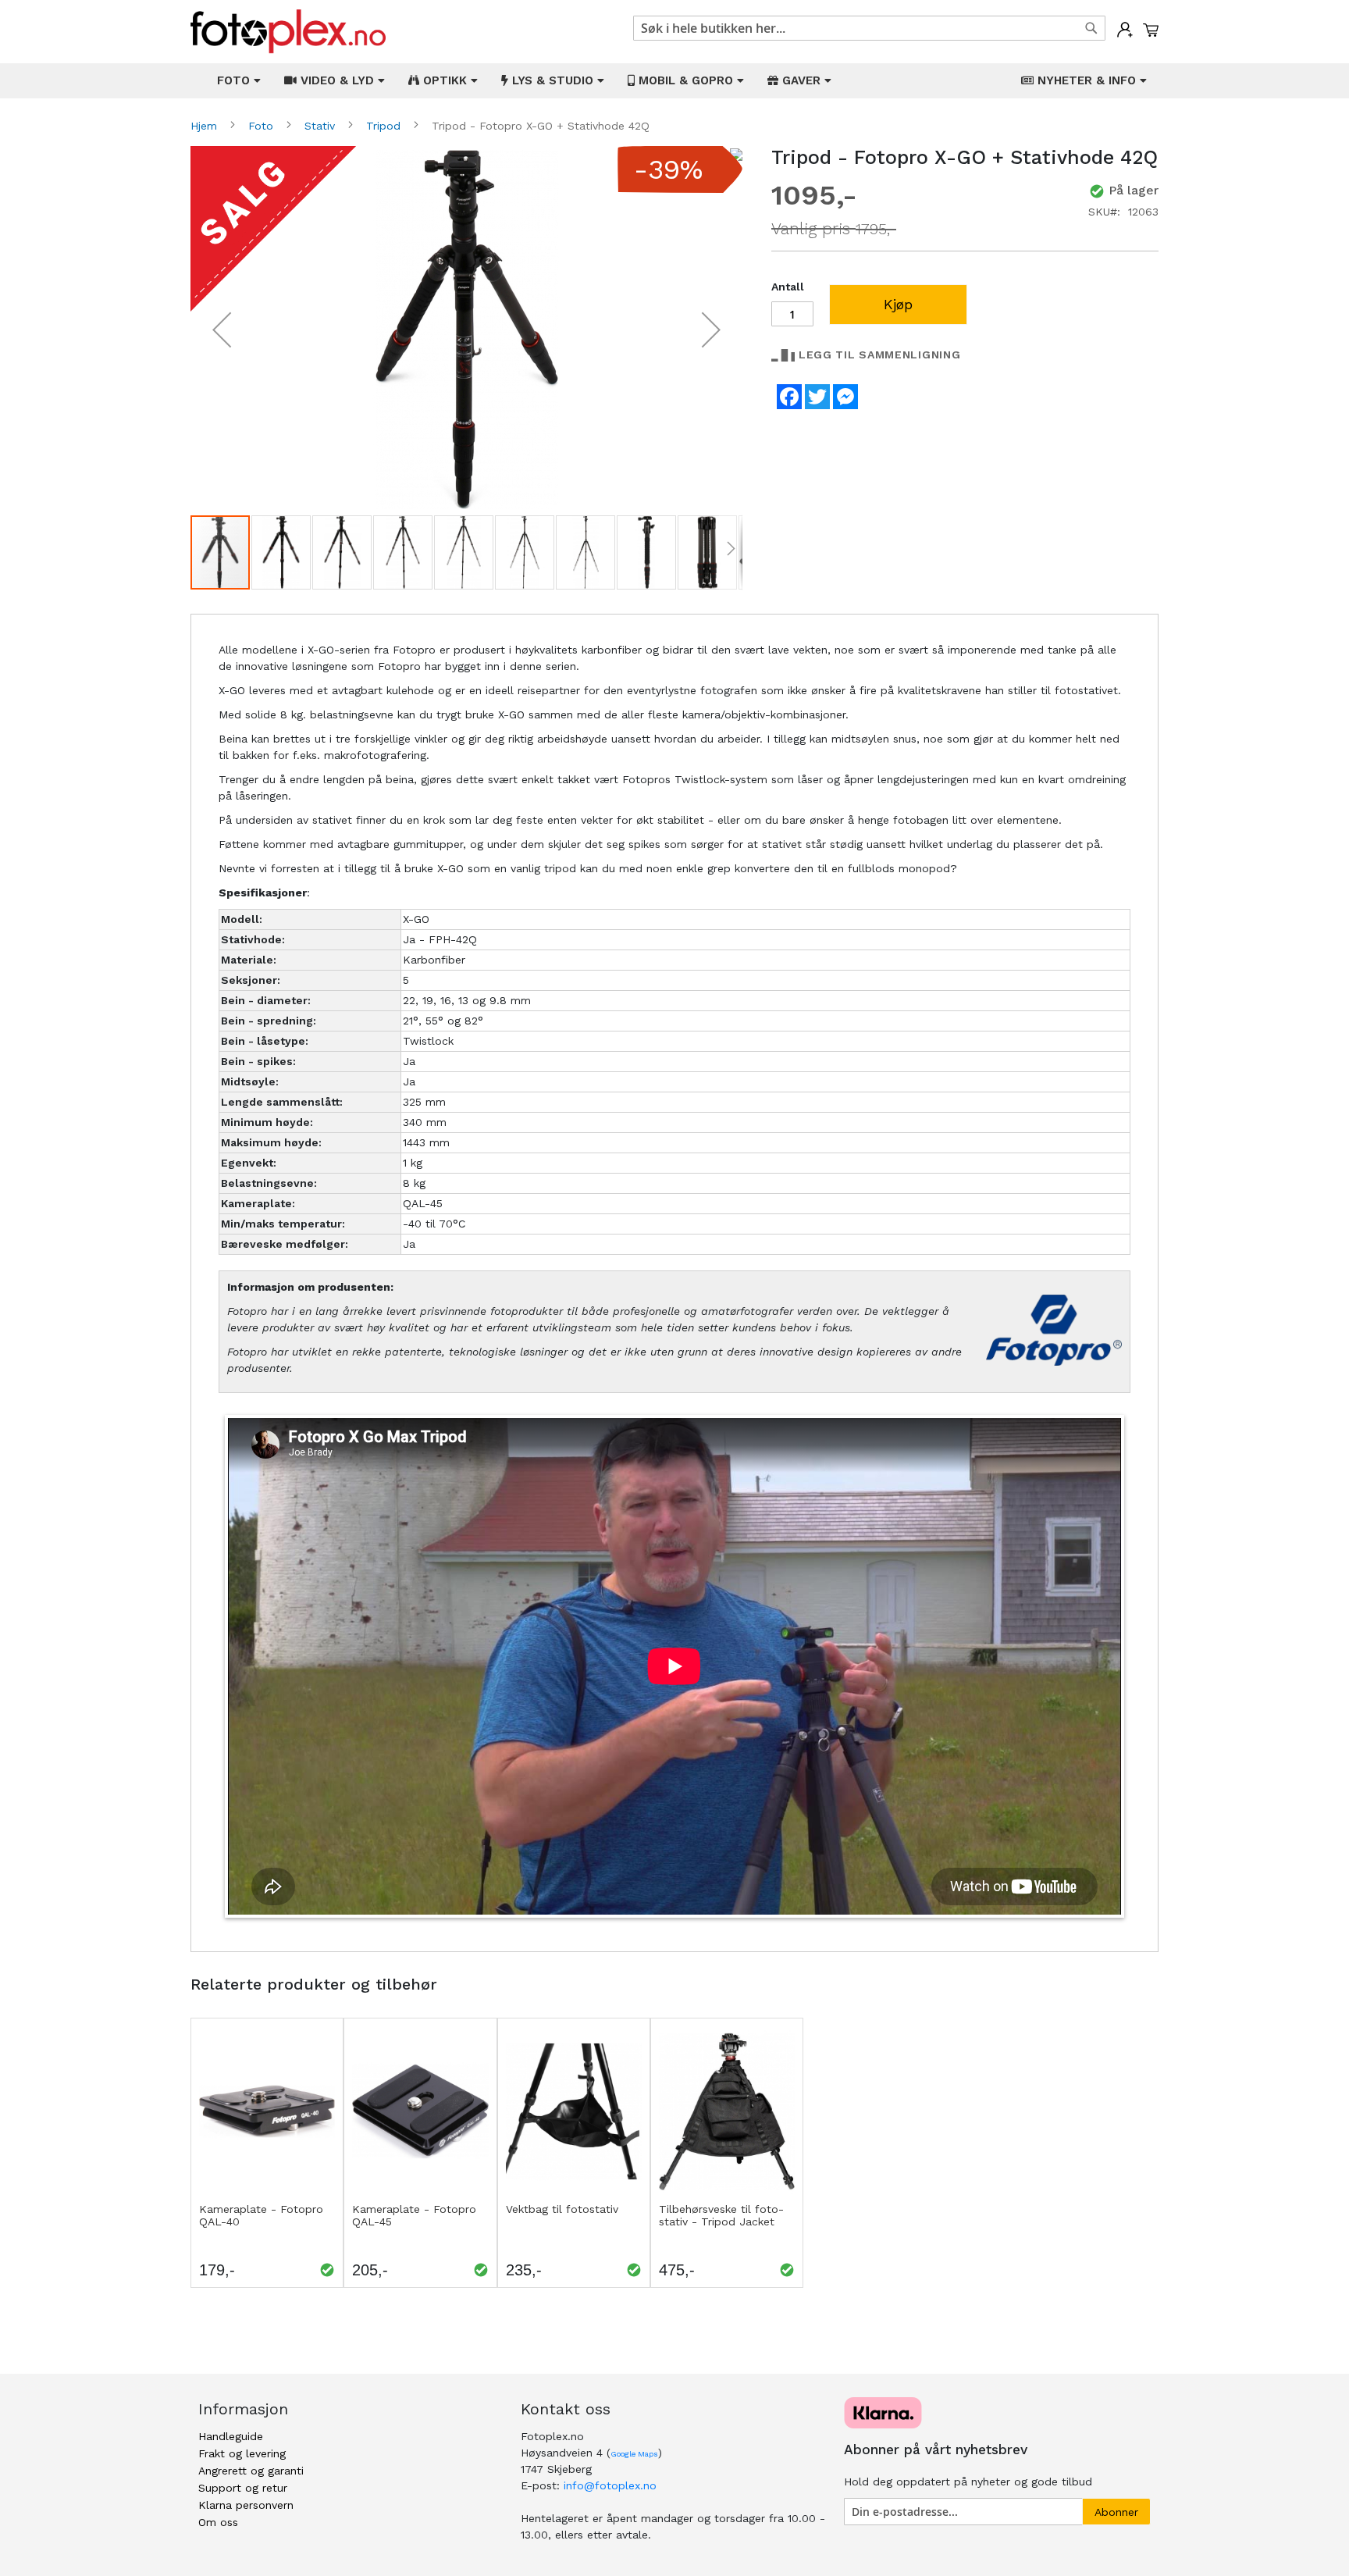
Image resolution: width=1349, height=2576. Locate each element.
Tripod (385, 126)
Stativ (322, 126)
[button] (222, 330)
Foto (263, 126)
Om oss (218, 2522)
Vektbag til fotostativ (562, 2209)
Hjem (206, 126)
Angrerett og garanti (251, 2471)
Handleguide (231, 2436)
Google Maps (634, 2454)
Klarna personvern (246, 2505)
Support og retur (243, 2488)
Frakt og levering (242, 2453)
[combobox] (869, 28)
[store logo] (288, 32)
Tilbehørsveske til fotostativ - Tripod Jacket (721, 2215)
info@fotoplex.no (610, 2485)
